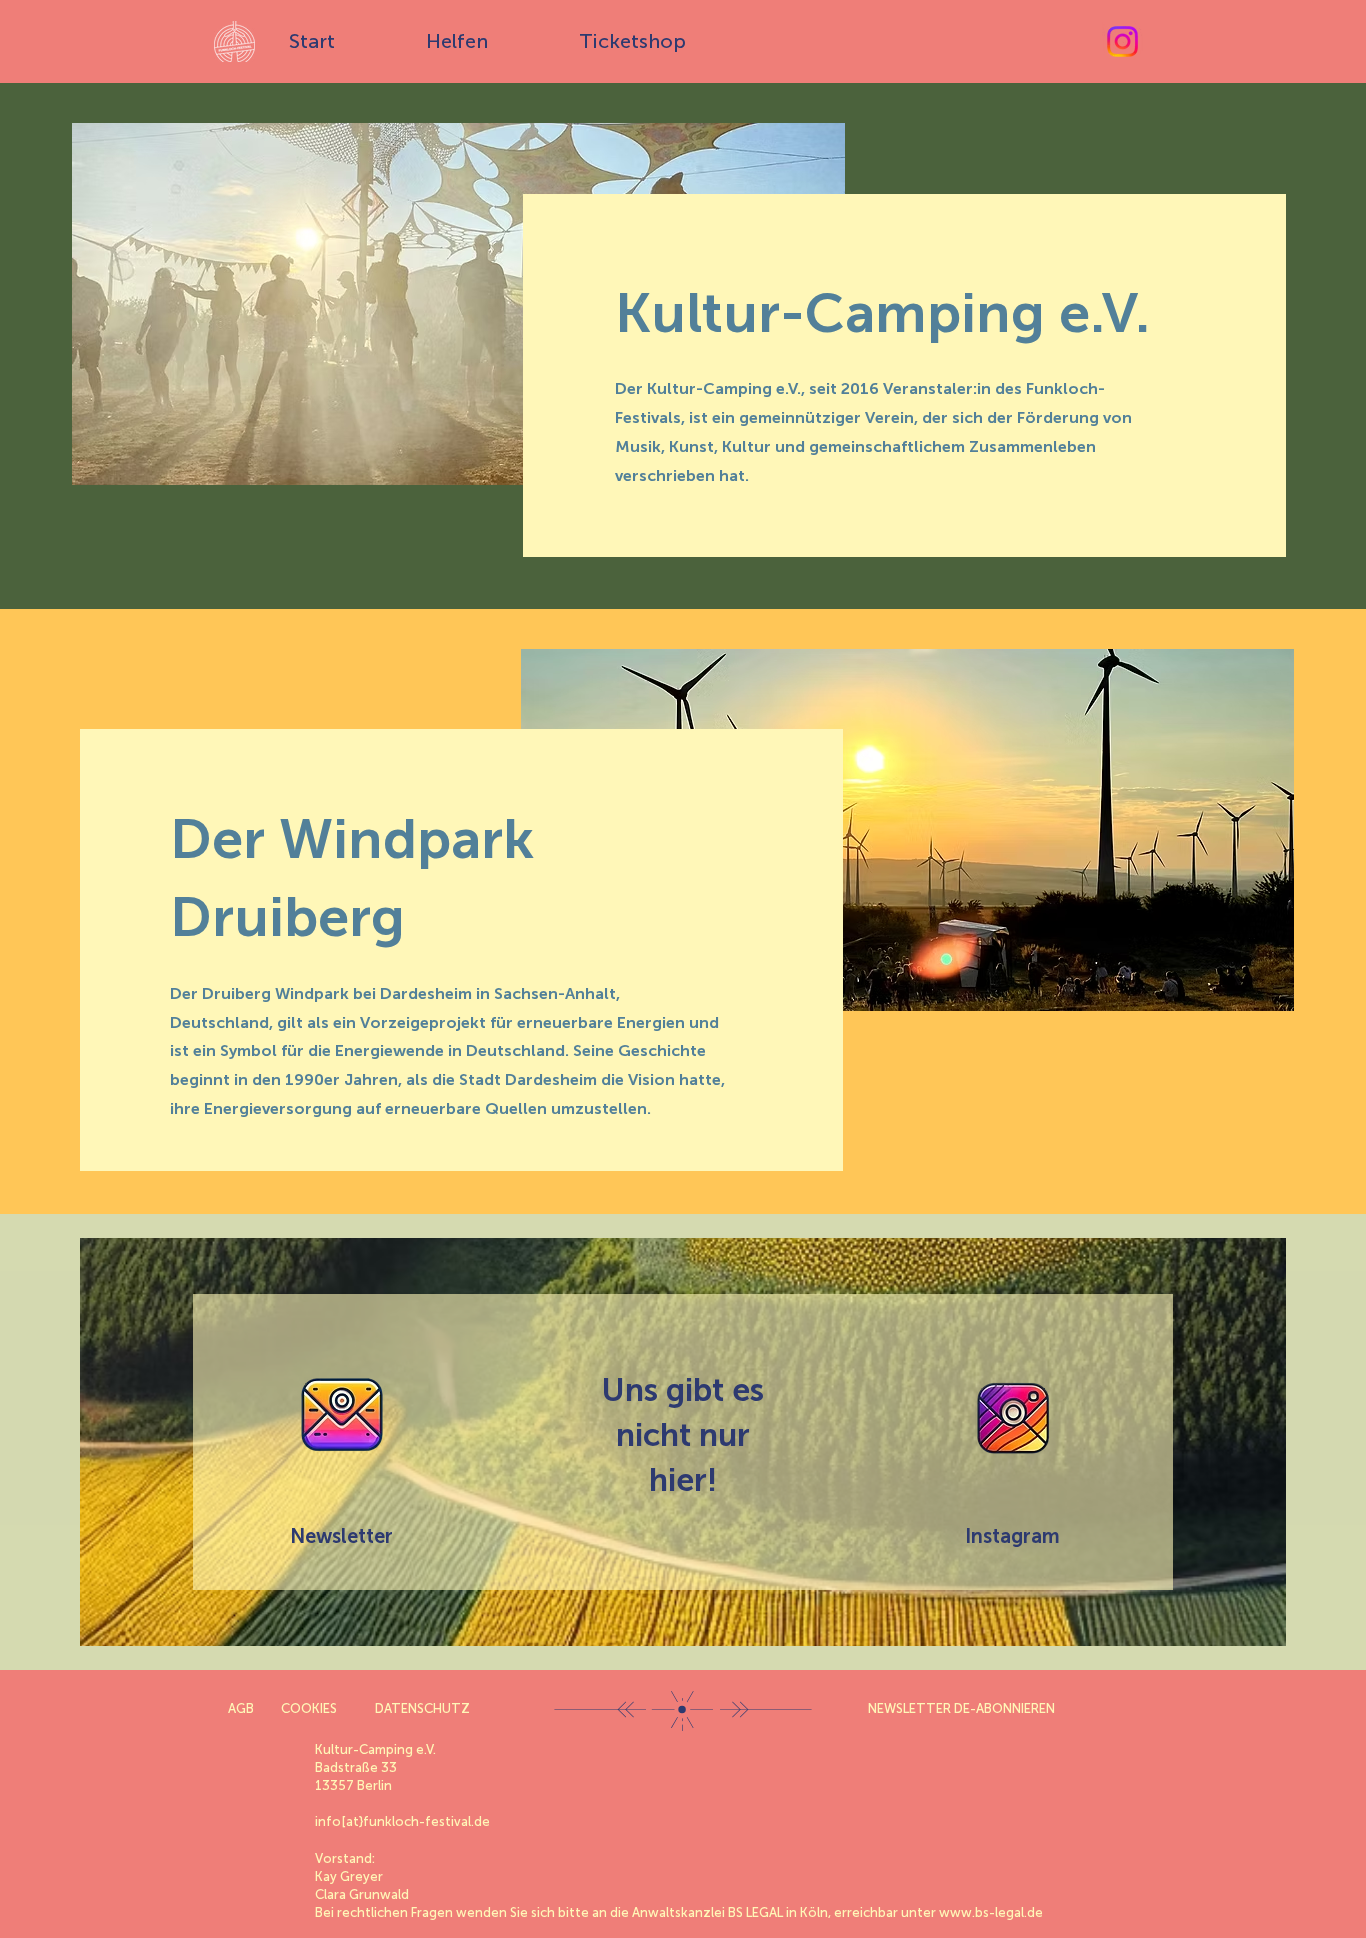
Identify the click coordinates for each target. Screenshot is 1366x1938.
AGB (241, 1708)
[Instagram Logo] (1013, 1420)
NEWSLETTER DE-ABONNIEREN (961, 1708)
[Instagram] (1122, 41)
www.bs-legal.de (991, 1912)
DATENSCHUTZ (422, 1708)
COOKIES (309, 1708)
